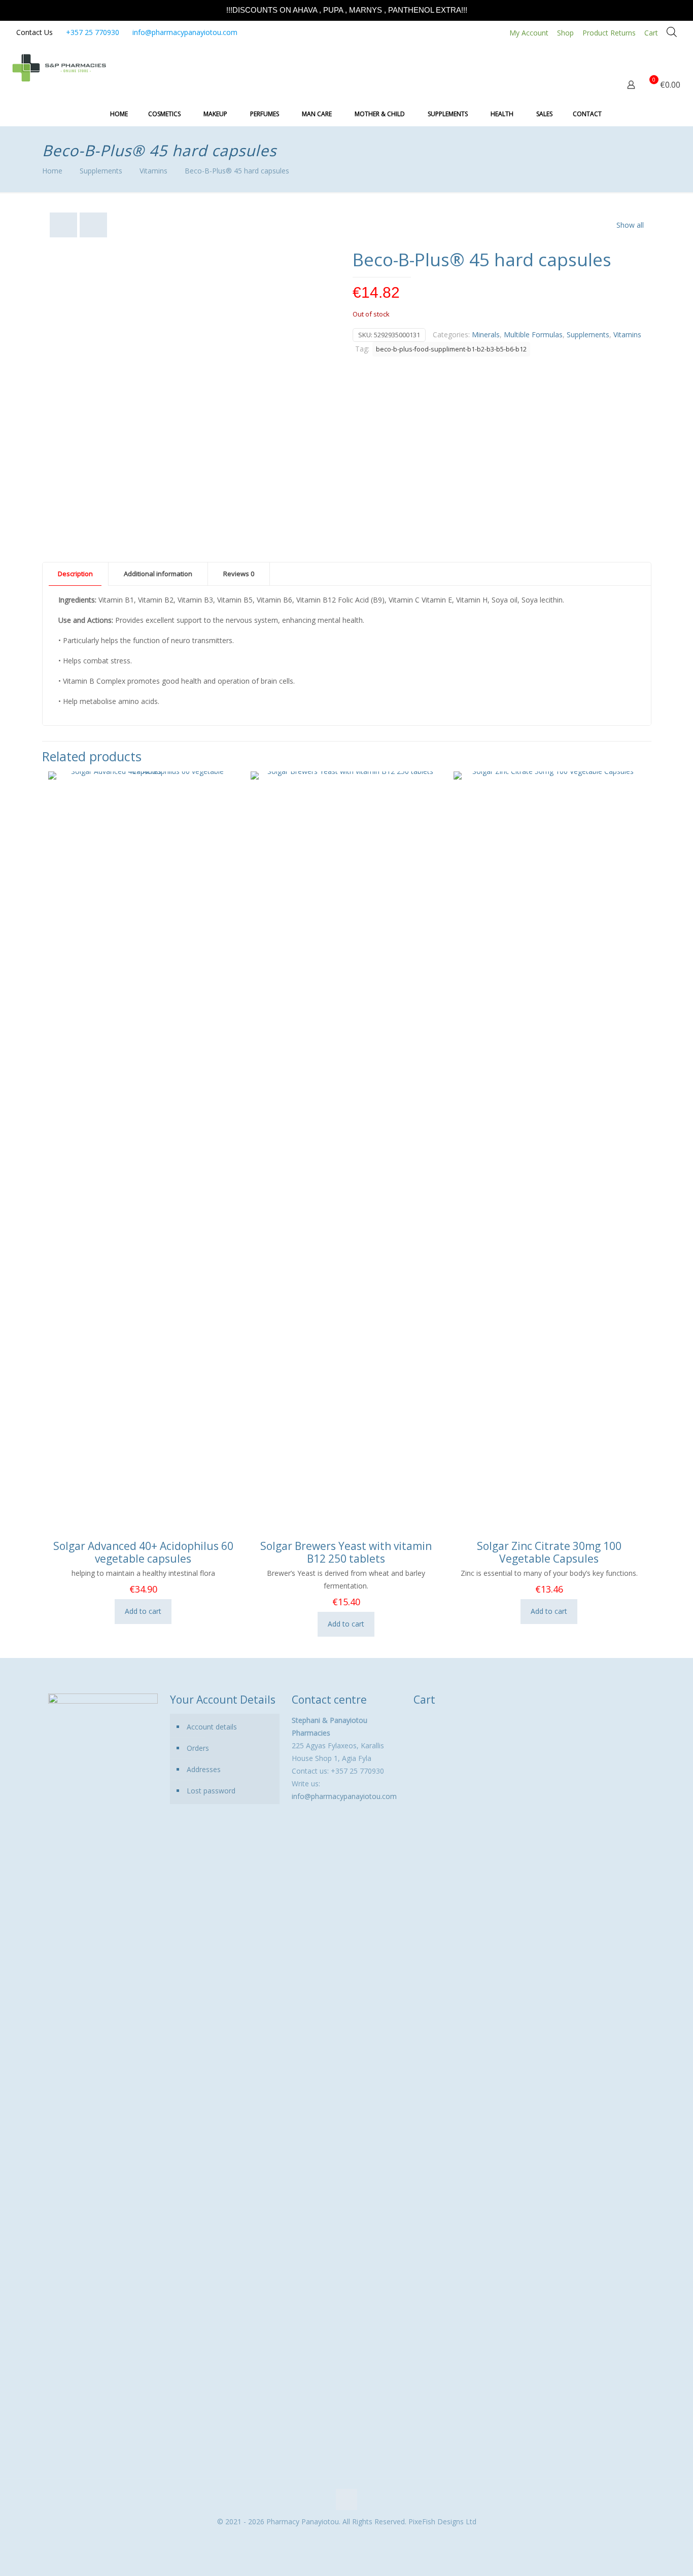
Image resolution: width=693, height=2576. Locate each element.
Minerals (486, 334)
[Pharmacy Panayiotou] (59, 67)
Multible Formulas (533, 334)
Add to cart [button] (143, 1611)
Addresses (204, 1769)
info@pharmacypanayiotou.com (185, 32)
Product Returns (609, 33)
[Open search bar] (672, 32)
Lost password (211, 1791)
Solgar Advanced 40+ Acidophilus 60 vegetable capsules (143, 1552)
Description (75, 574)
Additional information (158, 574)
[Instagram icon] (352, 2539)
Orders (198, 1748)
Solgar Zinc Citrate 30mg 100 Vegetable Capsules (549, 1552)
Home (52, 171)
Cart (651, 33)
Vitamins (153, 171)
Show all (630, 225)
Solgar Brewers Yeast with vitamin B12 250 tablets (346, 1552)
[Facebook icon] (341, 2539)
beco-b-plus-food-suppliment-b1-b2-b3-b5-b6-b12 (451, 349)
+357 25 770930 (93, 32)
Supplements (101, 171)
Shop (565, 33)
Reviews (239, 574)
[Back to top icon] (346, 2499)
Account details (212, 1727)
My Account (529, 33)
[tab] (76, 574)
